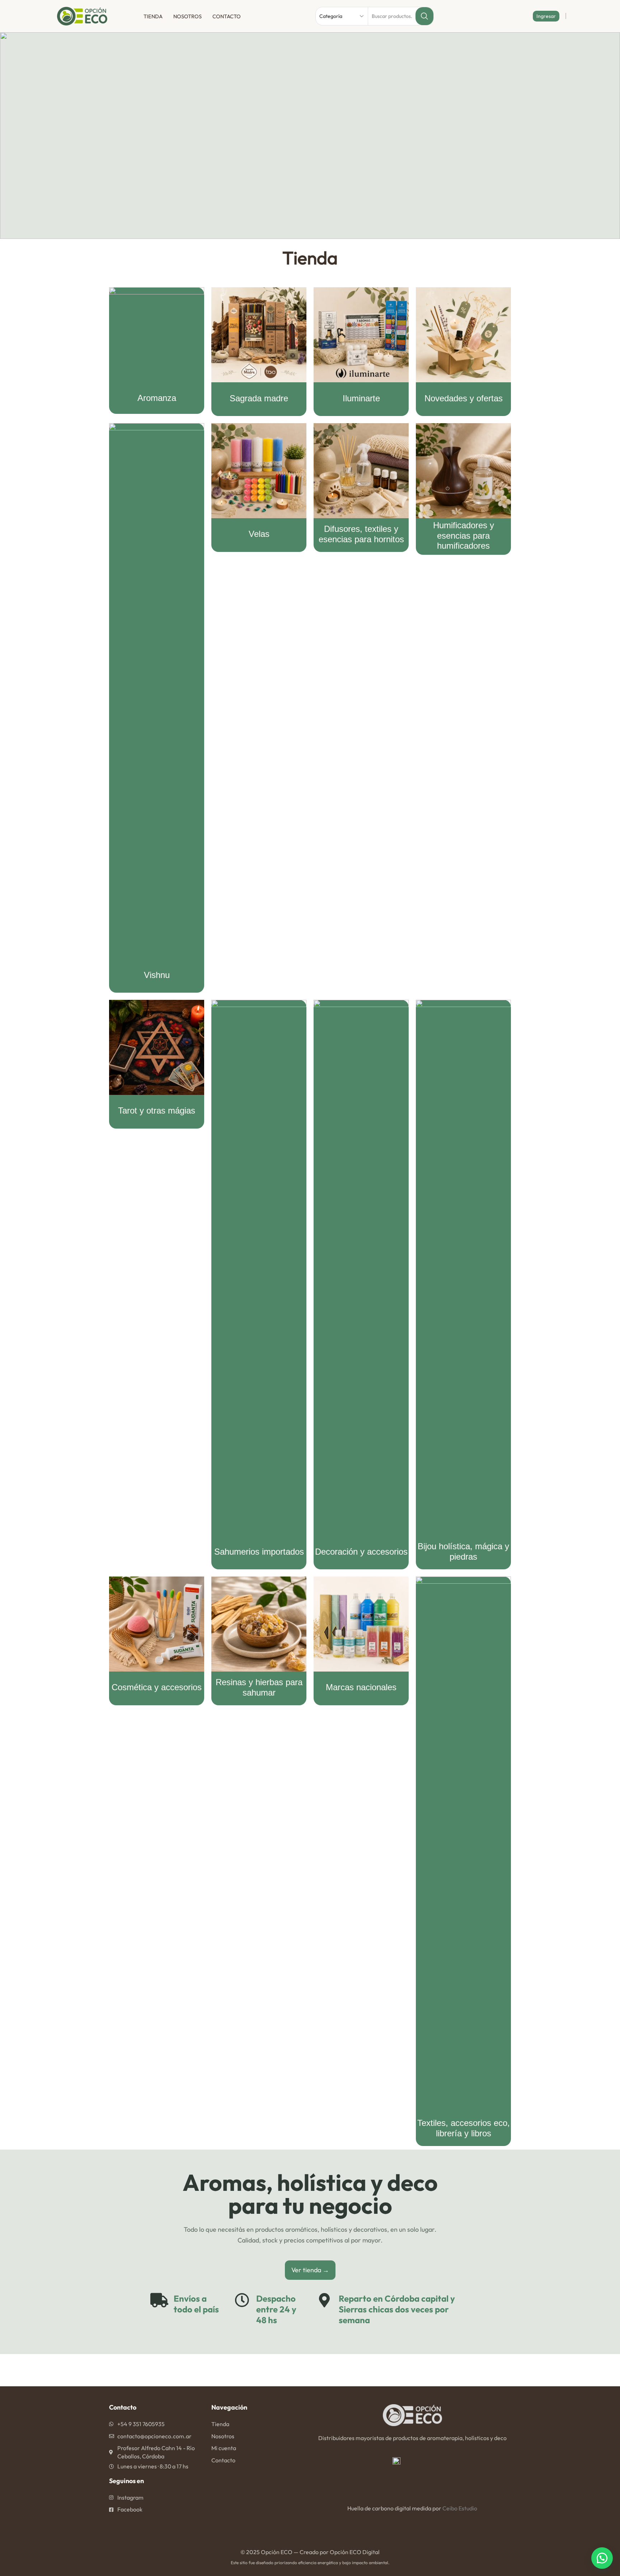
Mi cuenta (224, 2448)
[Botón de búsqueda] (424, 16)
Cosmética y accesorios (157, 1687)
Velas (259, 534)
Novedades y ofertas (464, 398)
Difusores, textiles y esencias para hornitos (361, 534)
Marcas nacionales (361, 1687)
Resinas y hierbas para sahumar (259, 1687)
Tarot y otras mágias (157, 1110)
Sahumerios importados (259, 1552)
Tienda (153, 16)
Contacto (227, 16)
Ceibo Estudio (460, 2508)
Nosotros (187, 16)
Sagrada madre (259, 398)
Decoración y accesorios (361, 1552)
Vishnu (157, 975)
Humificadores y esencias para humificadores (464, 536)
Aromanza (157, 398)
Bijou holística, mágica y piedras (463, 1551)
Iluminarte (361, 398)
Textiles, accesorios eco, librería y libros (464, 2128)
